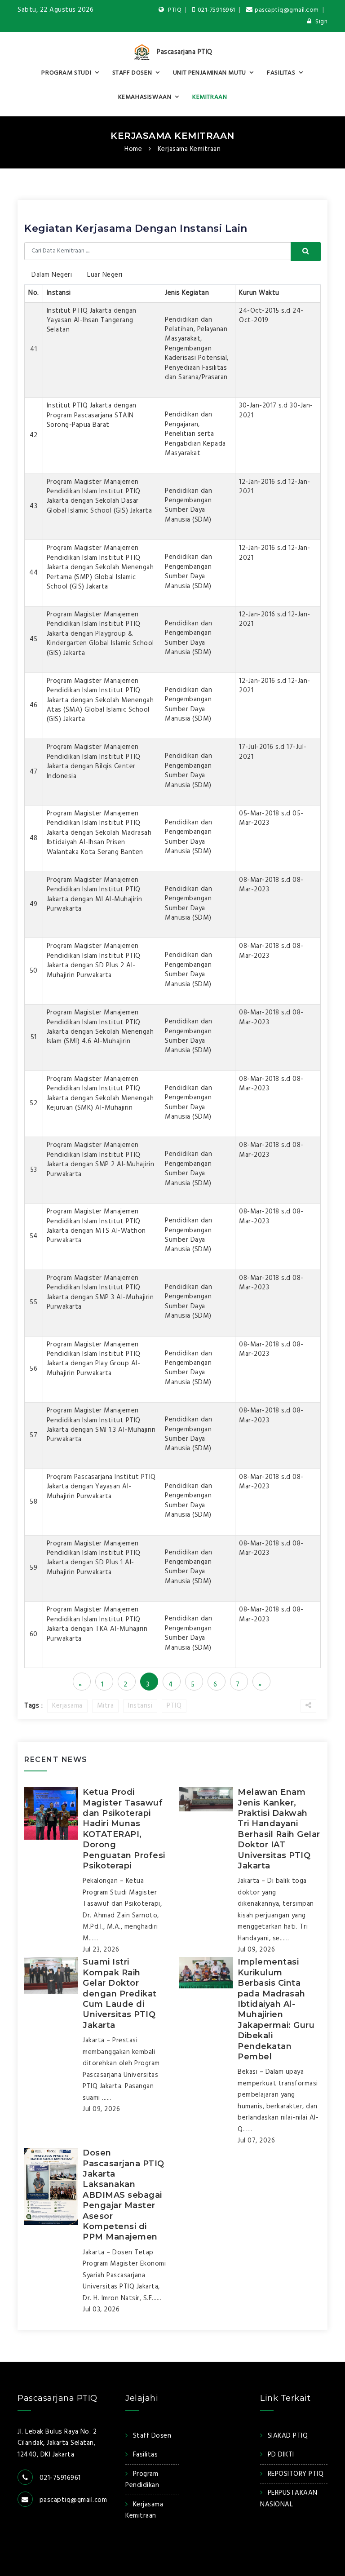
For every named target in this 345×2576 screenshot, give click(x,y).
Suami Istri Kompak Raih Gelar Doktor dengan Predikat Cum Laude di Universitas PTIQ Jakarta (120, 1993)
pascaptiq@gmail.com (287, 10)
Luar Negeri (105, 275)
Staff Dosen (132, 73)
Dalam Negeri (52, 275)
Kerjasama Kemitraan (172, 136)
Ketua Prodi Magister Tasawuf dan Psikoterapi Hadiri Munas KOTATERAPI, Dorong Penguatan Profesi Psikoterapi (124, 1829)
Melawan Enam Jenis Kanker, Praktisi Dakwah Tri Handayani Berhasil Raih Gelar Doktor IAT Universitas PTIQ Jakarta (279, 1829)
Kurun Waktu (259, 293)
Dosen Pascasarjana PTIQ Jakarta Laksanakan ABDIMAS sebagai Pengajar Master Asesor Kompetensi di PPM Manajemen (124, 2195)
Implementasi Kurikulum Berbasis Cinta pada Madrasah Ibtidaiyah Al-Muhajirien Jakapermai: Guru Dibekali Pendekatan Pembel (276, 2009)
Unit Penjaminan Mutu (210, 73)
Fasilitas (281, 73)
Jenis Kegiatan (187, 293)
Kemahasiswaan (145, 97)
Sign (321, 22)
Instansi (59, 293)
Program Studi (66, 73)
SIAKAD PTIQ (288, 2436)
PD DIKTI (281, 2455)
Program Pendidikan (142, 2480)
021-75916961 (217, 10)
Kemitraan (210, 97)
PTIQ (174, 10)
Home (133, 149)
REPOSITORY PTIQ (296, 2474)
